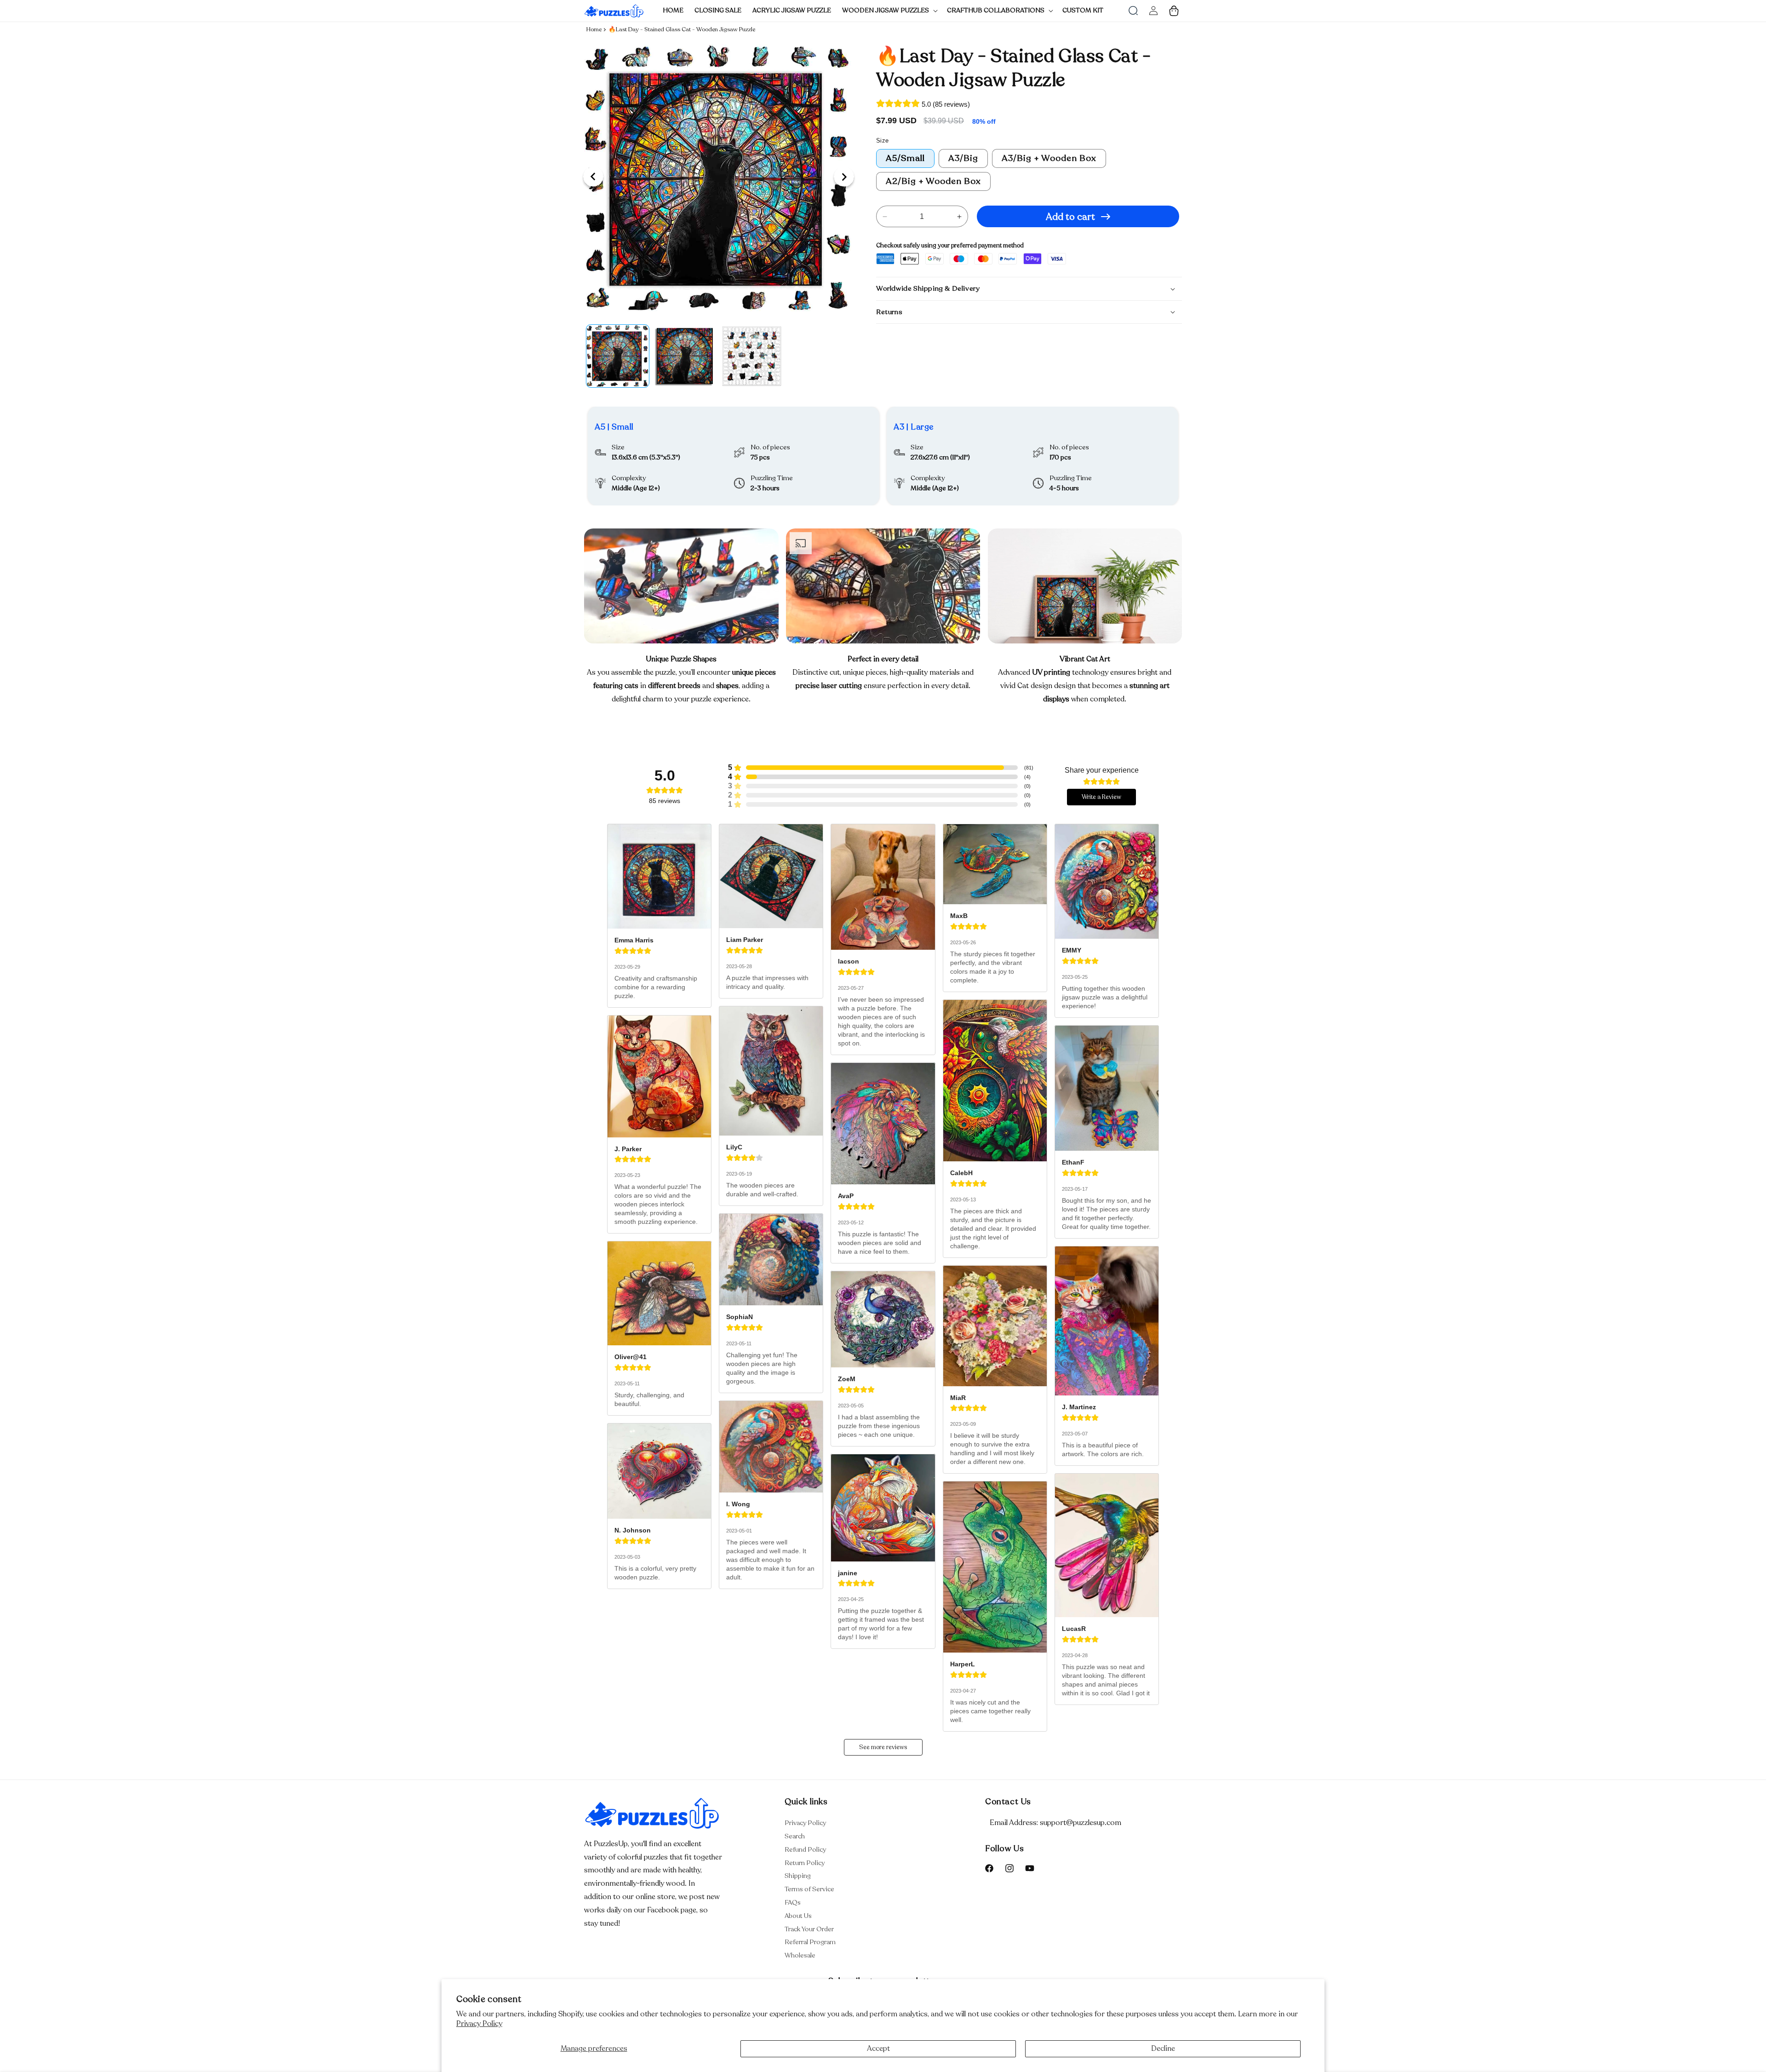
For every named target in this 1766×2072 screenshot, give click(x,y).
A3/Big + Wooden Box (1049, 158)
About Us (798, 1916)
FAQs (793, 1903)
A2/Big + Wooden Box (933, 181)
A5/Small (905, 158)
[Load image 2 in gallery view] (685, 356)
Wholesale (800, 1955)
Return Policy (805, 1863)
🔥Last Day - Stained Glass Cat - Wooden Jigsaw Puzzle (682, 29)
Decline (1163, 2049)
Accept (878, 2049)
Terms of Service (809, 1889)
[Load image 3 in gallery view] (752, 356)
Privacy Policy (479, 2024)
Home (594, 29)
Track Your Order (809, 1929)
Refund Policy (805, 1850)
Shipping (798, 1876)
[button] (889, 11)
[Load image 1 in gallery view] (618, 356)
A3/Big (963, 158)
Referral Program (810, 1942)
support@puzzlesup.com (1081, 1823)
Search (795, 1836)
